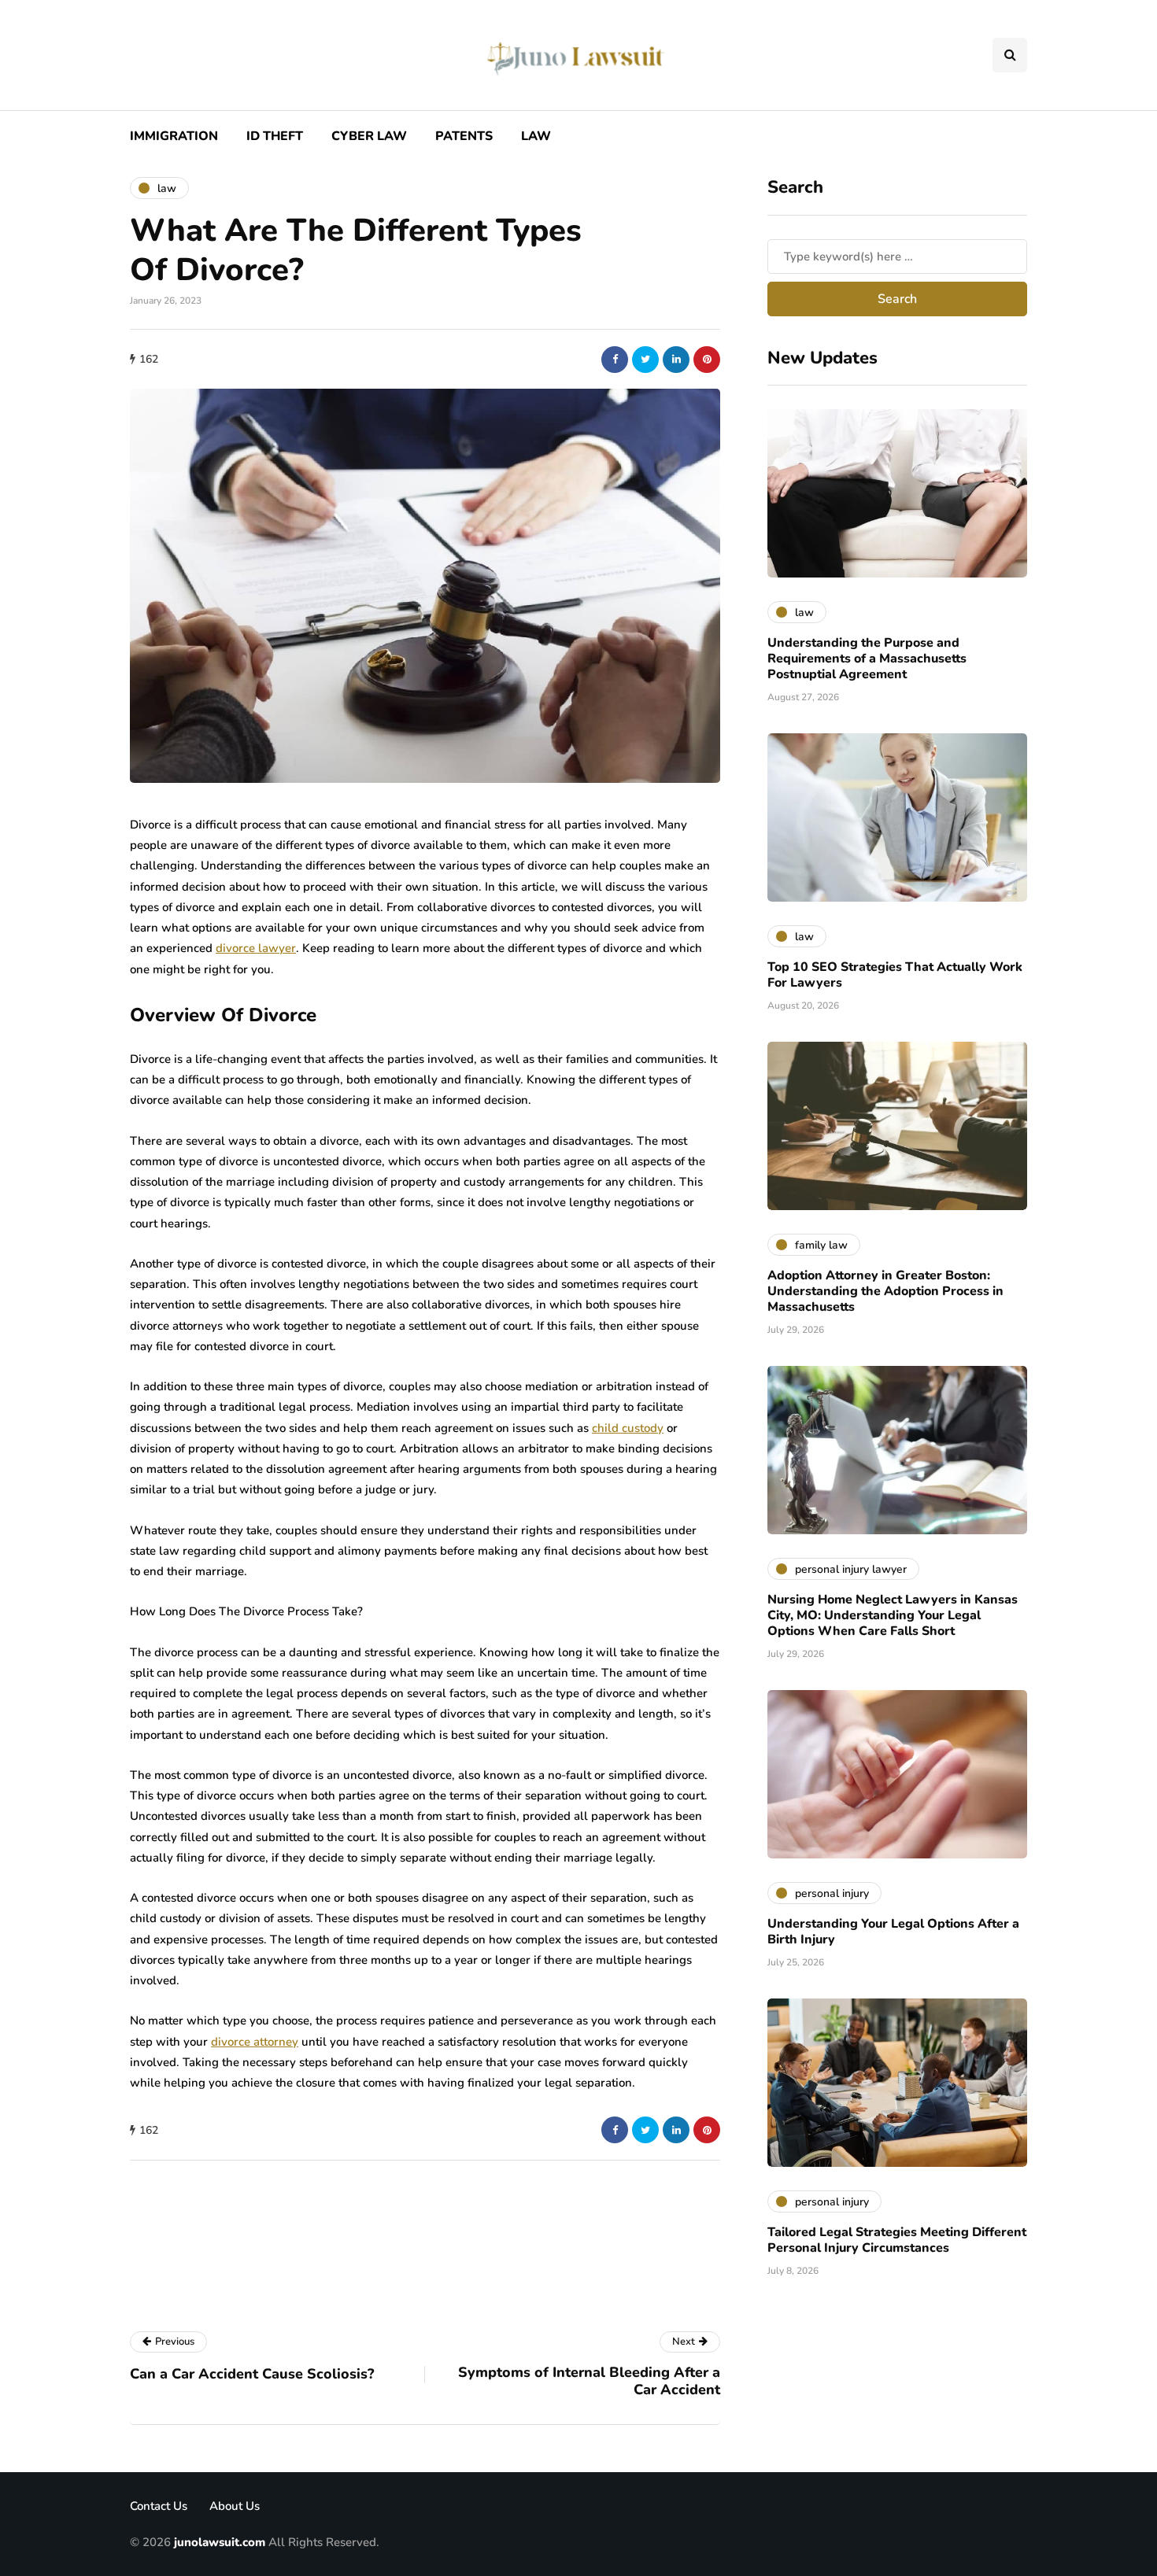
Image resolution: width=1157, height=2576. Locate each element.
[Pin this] (707, 360)
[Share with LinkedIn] (676, 360)
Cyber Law (369, 136)
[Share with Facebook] (615, 360)
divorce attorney (255, 2042)
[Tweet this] (645, 360)
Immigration (174, 136)
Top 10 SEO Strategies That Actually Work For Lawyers (895, 975)
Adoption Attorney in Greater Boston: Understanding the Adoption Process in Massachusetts (885, 1291)
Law (536, 136)
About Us (235, 2506)
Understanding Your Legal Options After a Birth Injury (893, 1932)
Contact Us (159, 2506)
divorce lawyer (256, 948)
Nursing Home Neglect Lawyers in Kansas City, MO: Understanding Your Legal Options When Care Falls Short (893, 1615)
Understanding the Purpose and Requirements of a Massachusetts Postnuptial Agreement (867, 659)
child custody (628, 1428)
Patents (464, 136)
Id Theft (275, 136)
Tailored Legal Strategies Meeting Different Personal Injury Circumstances (897, 2240)
